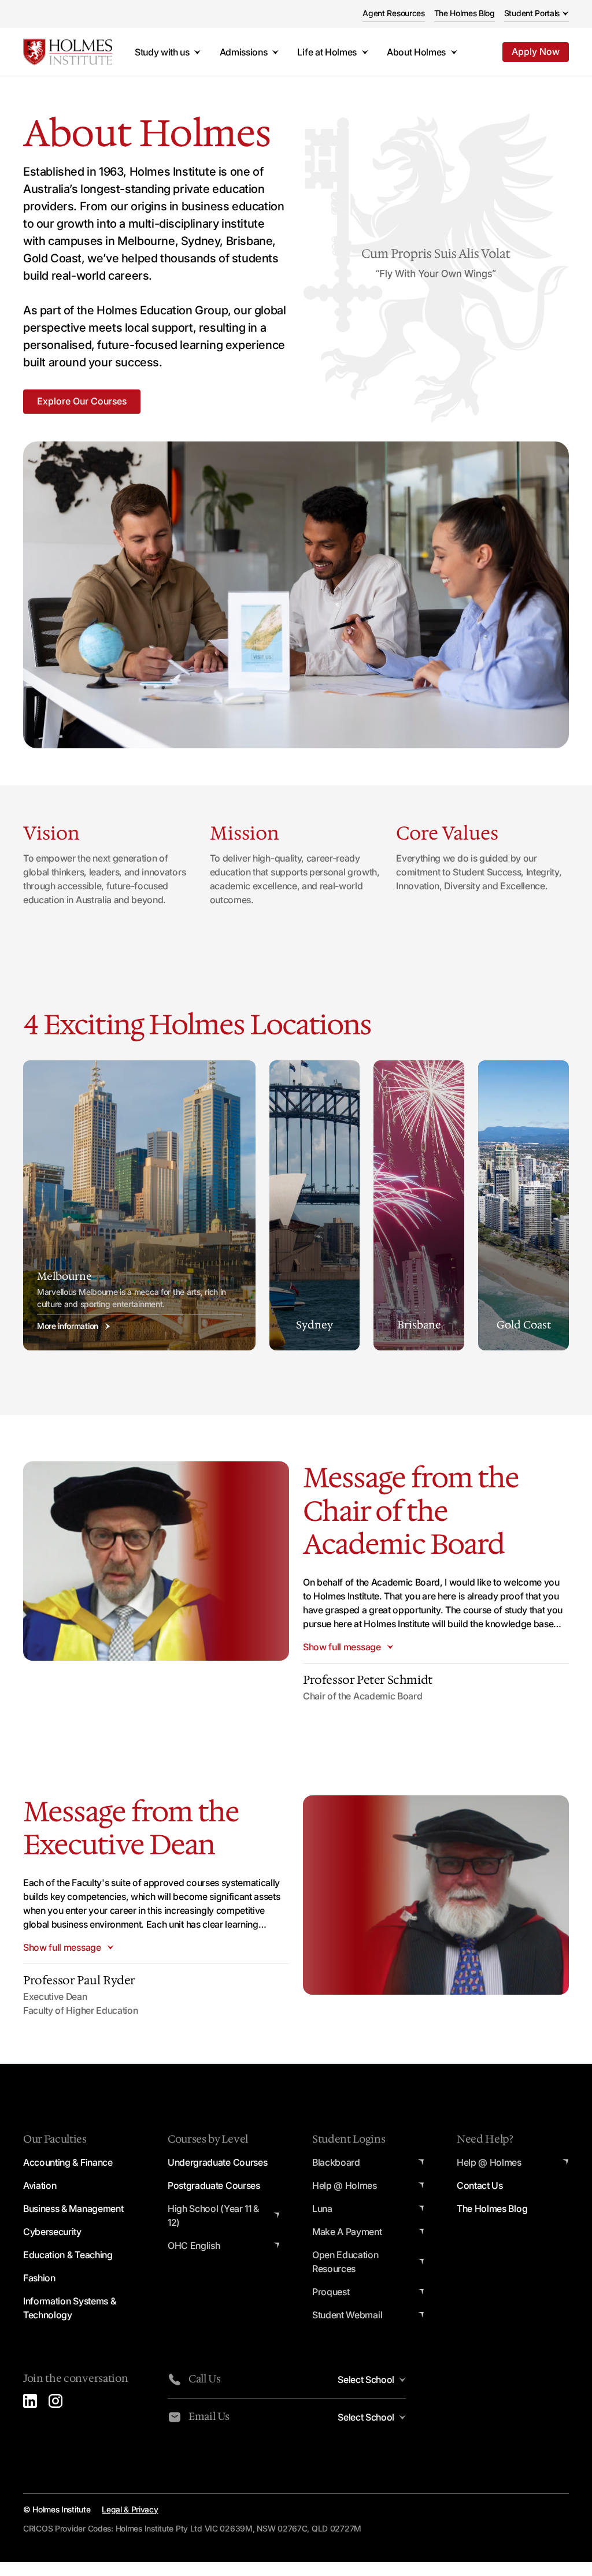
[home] (68, 52)
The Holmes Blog (465, 13)
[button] (536, 14)
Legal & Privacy (130, 2509)
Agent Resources (393, 13)
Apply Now (536, 51)
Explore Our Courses (82, 401)
